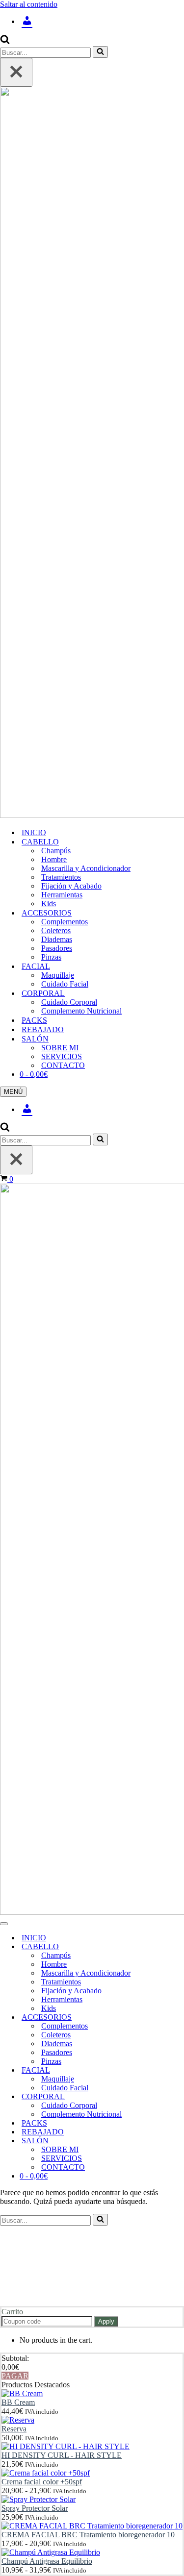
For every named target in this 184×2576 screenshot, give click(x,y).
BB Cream (18, 2402)
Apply (106, 2321)
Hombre (54, 859)
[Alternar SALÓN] (172, 2141)
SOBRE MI (60, 1048)
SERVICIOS (62, 1056)
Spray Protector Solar (35, 2508)
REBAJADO (43, 1029)
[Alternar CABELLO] (172, 1947)
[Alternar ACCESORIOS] (172, 2018)
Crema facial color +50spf (42, 2482)
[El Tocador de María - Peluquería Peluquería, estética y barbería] (92, 453)
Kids (49, 904)
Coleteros (56, 930)
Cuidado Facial (65, 984)
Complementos (65, 922)
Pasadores (57, 948)
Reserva (14, 2429)
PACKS (34, 1020)
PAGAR (15, 2376)
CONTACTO (63, 1065)
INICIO (34, 832)
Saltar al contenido (29, 4)
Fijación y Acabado (71, 886)
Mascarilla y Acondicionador (86, 868)
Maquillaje (58, 975)
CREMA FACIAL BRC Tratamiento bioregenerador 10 (88, 2535)
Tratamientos (61, 877)
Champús (56, 851)
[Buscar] (5, 41)
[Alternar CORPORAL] (172, 2097)
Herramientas (62, 895)
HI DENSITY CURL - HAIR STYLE (62, 2455)
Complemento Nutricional (81, 1011)
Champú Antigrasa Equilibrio (47, 2561)
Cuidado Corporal (69, 1002)
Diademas (57, 939)
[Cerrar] (16, 72)
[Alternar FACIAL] (172, 2070)
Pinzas (51, 957)
